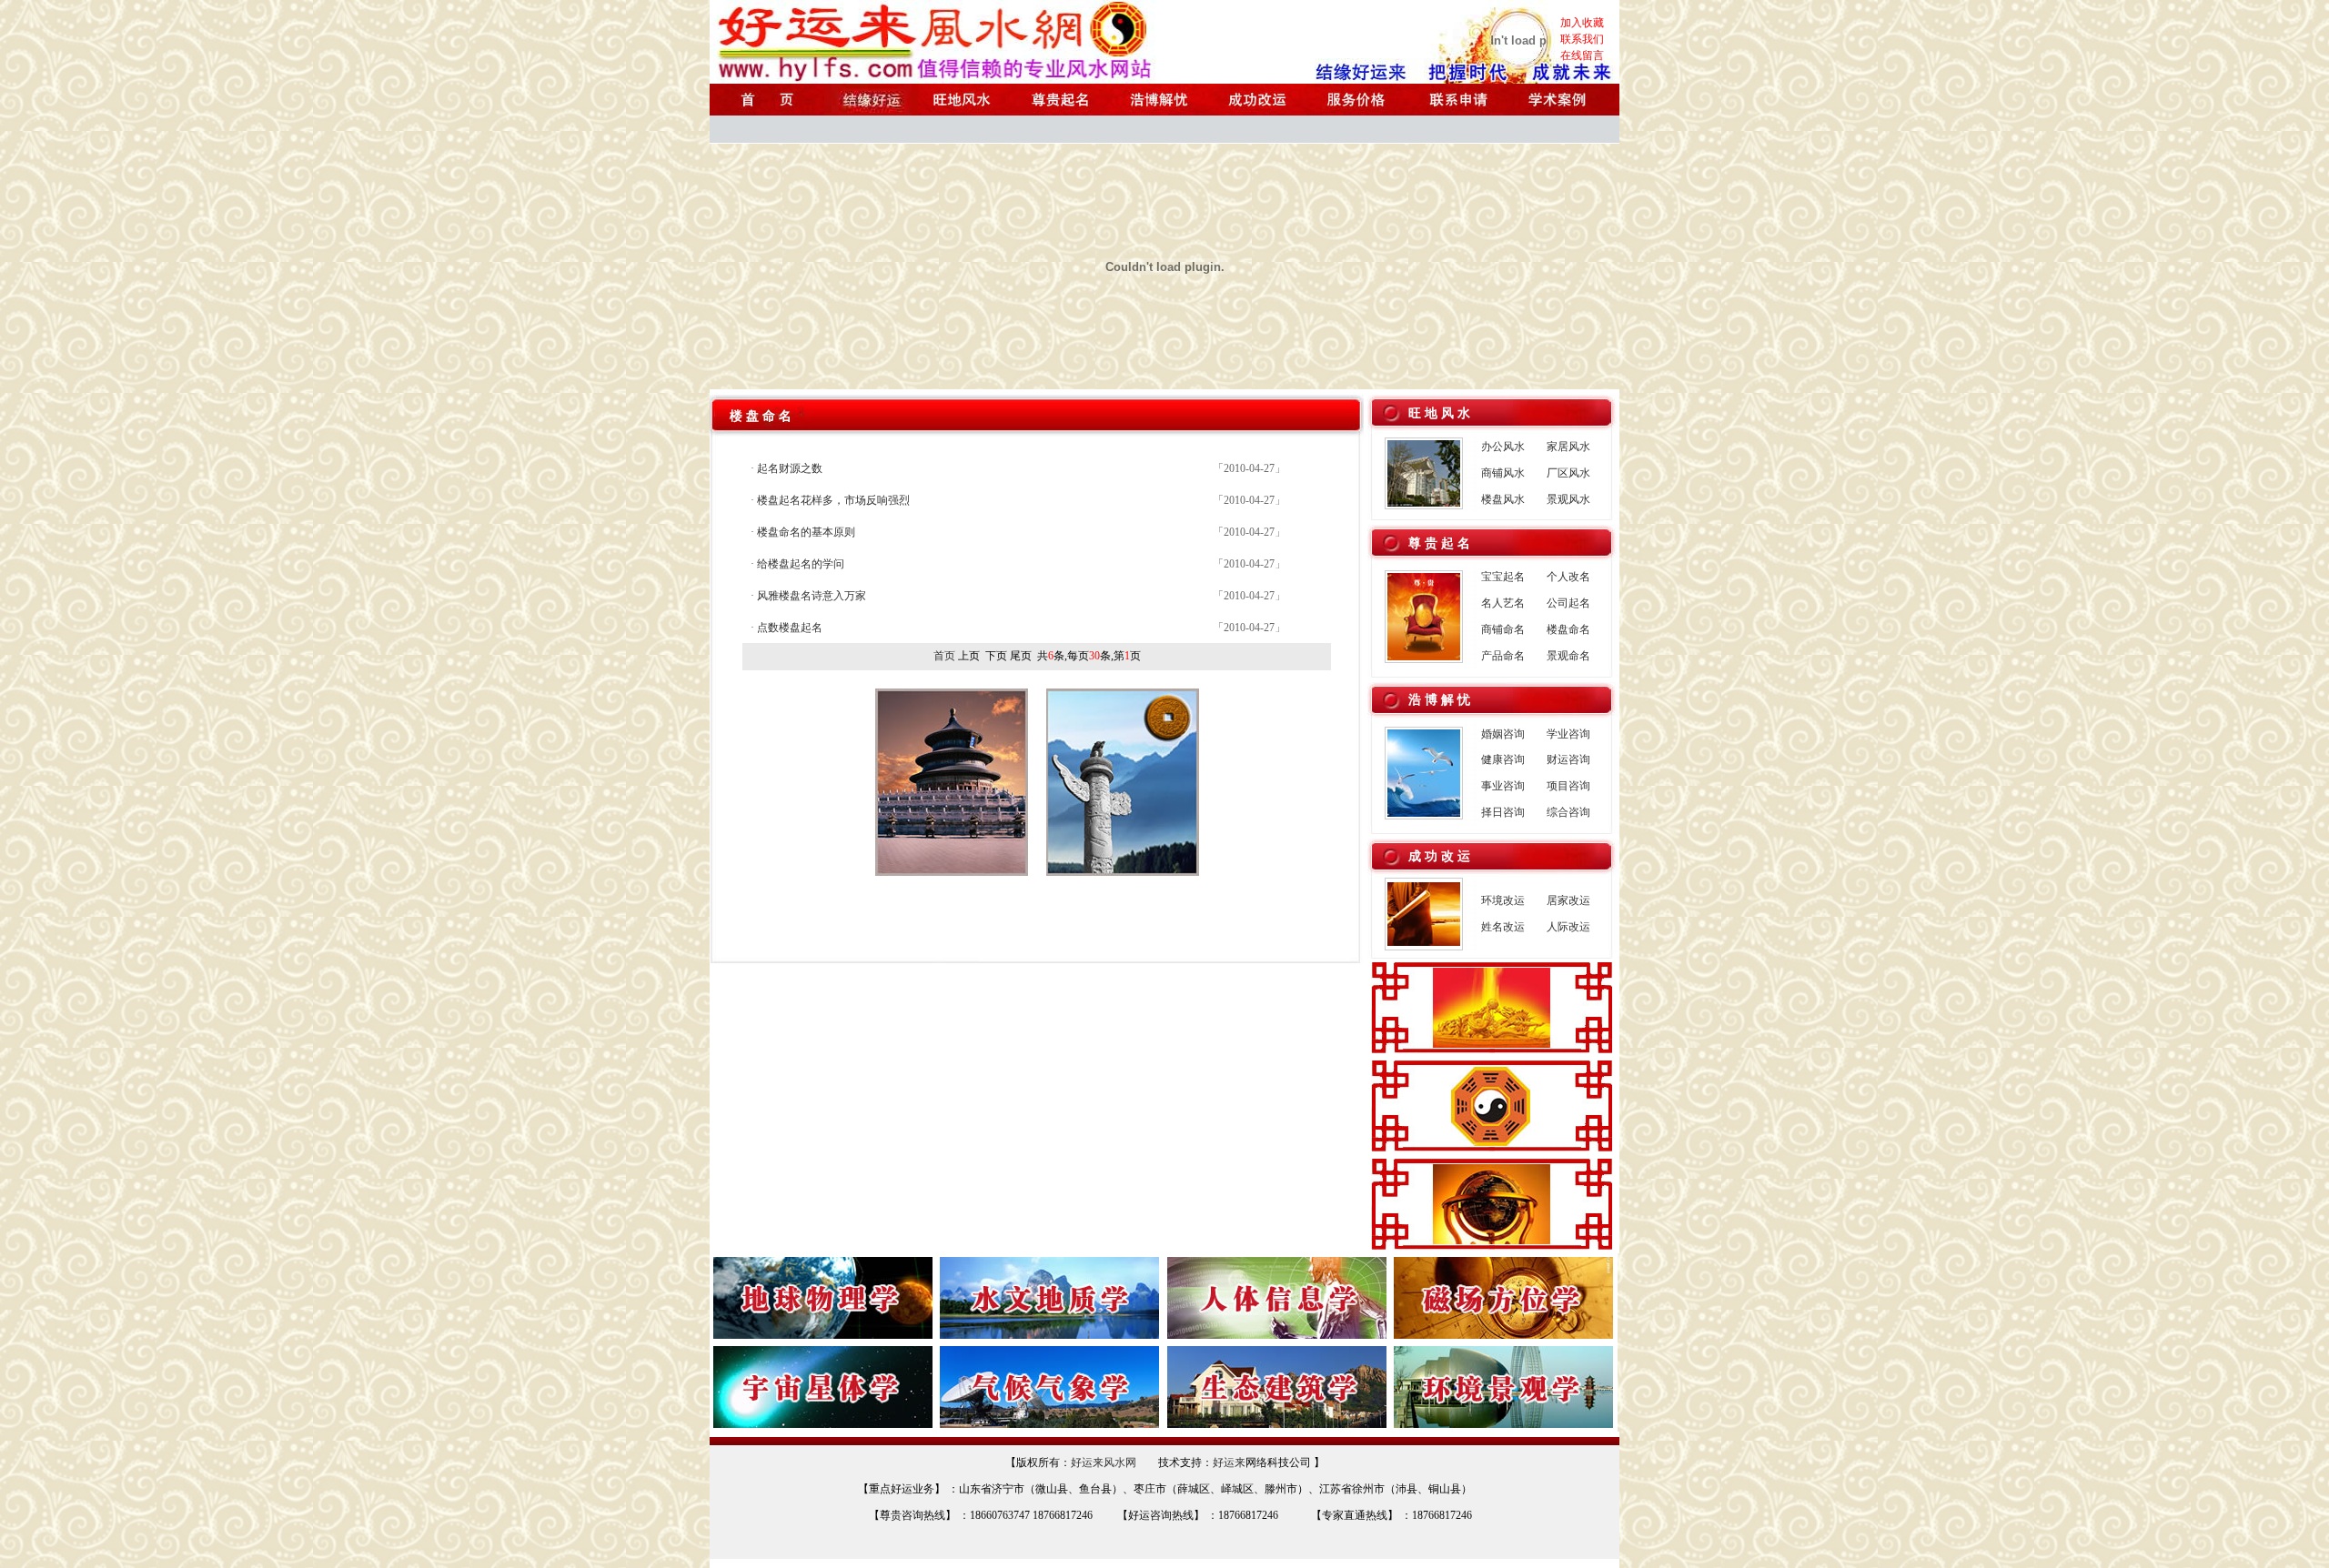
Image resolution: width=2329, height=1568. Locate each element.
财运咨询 (1568, 759)
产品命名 (1503, 656)
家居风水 (1568, 447)
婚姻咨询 (1503, 734)
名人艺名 (1503, 603)
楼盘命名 (1568, 629)
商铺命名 (1503, 629)
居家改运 (1568, 900)
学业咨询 (1568, 734)
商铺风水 (1503, 473)
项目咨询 (1568, 786)
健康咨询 (1503, 759)
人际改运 (1568, 927)
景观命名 (1568, 656)
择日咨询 (1503, 812)
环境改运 (1503, 900)
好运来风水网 (1104, 1462)
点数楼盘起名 (790, 628)
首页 (944, 656)
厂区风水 (1568, 473)
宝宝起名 (1503, 577)
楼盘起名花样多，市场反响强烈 (833, 500)
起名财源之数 (790, 468)
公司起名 (1568, 603)
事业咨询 (1503, 786)
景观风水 (1568, 499)
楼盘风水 (1503, 499)
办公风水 (1503, 447)
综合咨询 (1568, 812)
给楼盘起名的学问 (801, 564)
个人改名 (1568, 577)
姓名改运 (1503, 927)
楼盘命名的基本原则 (806, 532)
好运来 (1229, 1462)
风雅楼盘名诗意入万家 (812, 596)
